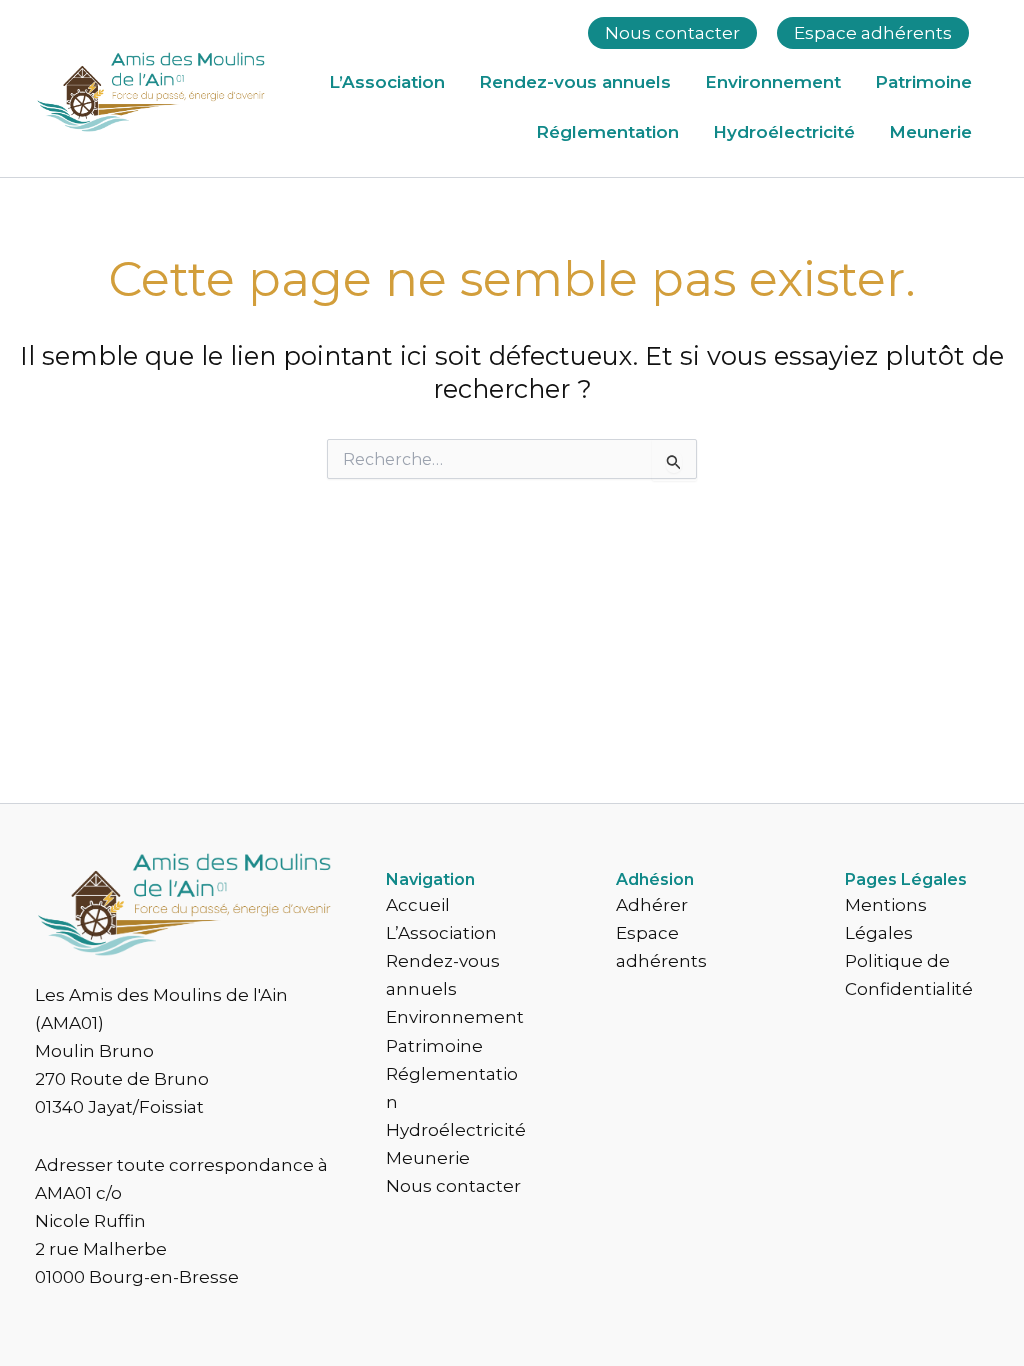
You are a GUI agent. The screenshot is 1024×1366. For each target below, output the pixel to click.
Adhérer (652, 905)
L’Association (387, 82)
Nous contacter (672, 33)
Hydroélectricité (784, 132)
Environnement (773, 82)
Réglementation (607, 132)
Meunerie (930, 132)
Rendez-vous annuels (575, 82)
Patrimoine (923, 82)
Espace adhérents (873, 33)
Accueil (418, 905)
